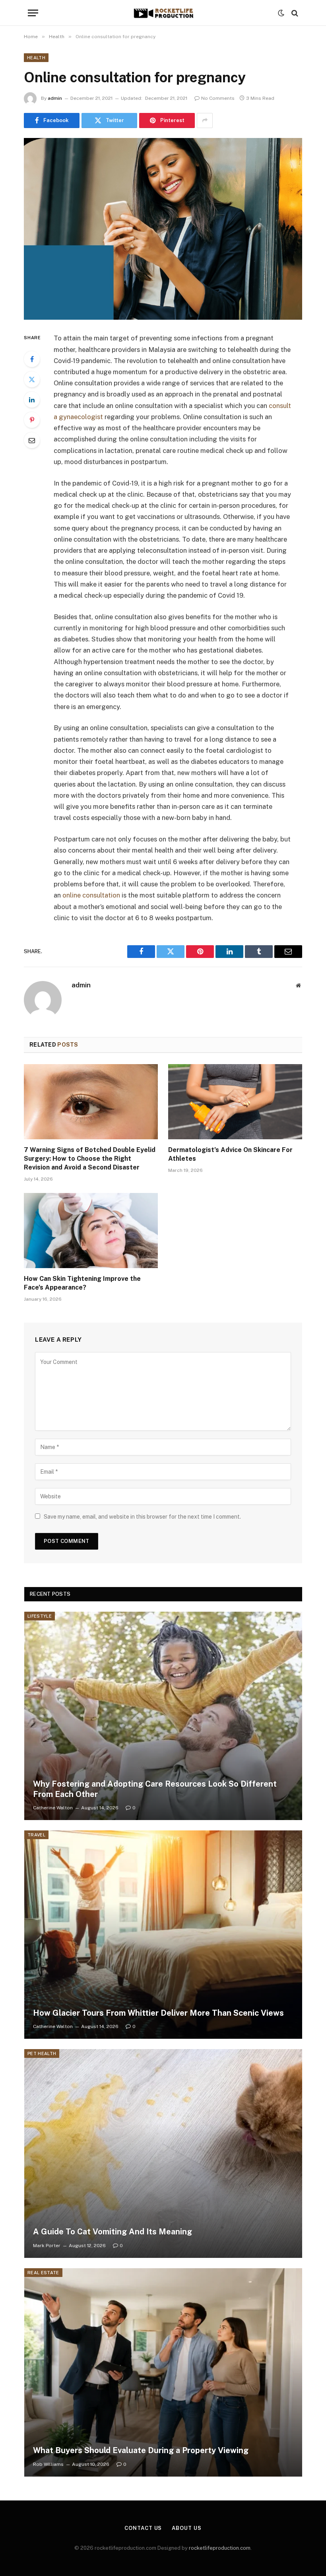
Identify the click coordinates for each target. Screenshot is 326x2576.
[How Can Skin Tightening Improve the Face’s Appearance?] (91, 1231)
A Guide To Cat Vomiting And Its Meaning (113, 2232)
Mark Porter (47, 2246)
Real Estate (43, 2273)
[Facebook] (32, 359)
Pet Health (42, 2053)
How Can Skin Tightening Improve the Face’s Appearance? (82, 1283)
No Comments (218, 98)
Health (36, 58)
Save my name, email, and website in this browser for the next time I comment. (142, 1517)
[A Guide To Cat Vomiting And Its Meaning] (163, 2153)
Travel (36, 1835)
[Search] (294, 13)
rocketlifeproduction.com (220, 2548)
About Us (186, 2528)
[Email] (32, 440)
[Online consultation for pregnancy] (163, 229)
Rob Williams (48, 2464)
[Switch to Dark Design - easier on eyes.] (281, 13)
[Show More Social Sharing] (205, 120)
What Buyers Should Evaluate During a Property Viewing (141, 2450)
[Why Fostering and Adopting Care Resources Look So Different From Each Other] (163, 1716)
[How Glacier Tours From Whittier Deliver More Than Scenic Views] (163, 1935)
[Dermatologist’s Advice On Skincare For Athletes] (235, 1102)
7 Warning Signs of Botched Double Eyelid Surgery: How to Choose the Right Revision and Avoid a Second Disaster (90, 1159)
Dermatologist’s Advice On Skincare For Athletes (230, 1154)
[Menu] (33, 13)
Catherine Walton (53, 1808)
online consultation (91, 895)
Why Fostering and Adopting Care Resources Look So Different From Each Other (155, 1789)
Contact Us (143, 2528)
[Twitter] (32, 379)
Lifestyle (40, 1616)
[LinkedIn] (32, 400)
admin (55, 98)
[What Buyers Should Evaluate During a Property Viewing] (163, 2372)
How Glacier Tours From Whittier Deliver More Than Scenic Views (158, 2013)
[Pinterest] (32, 420)
